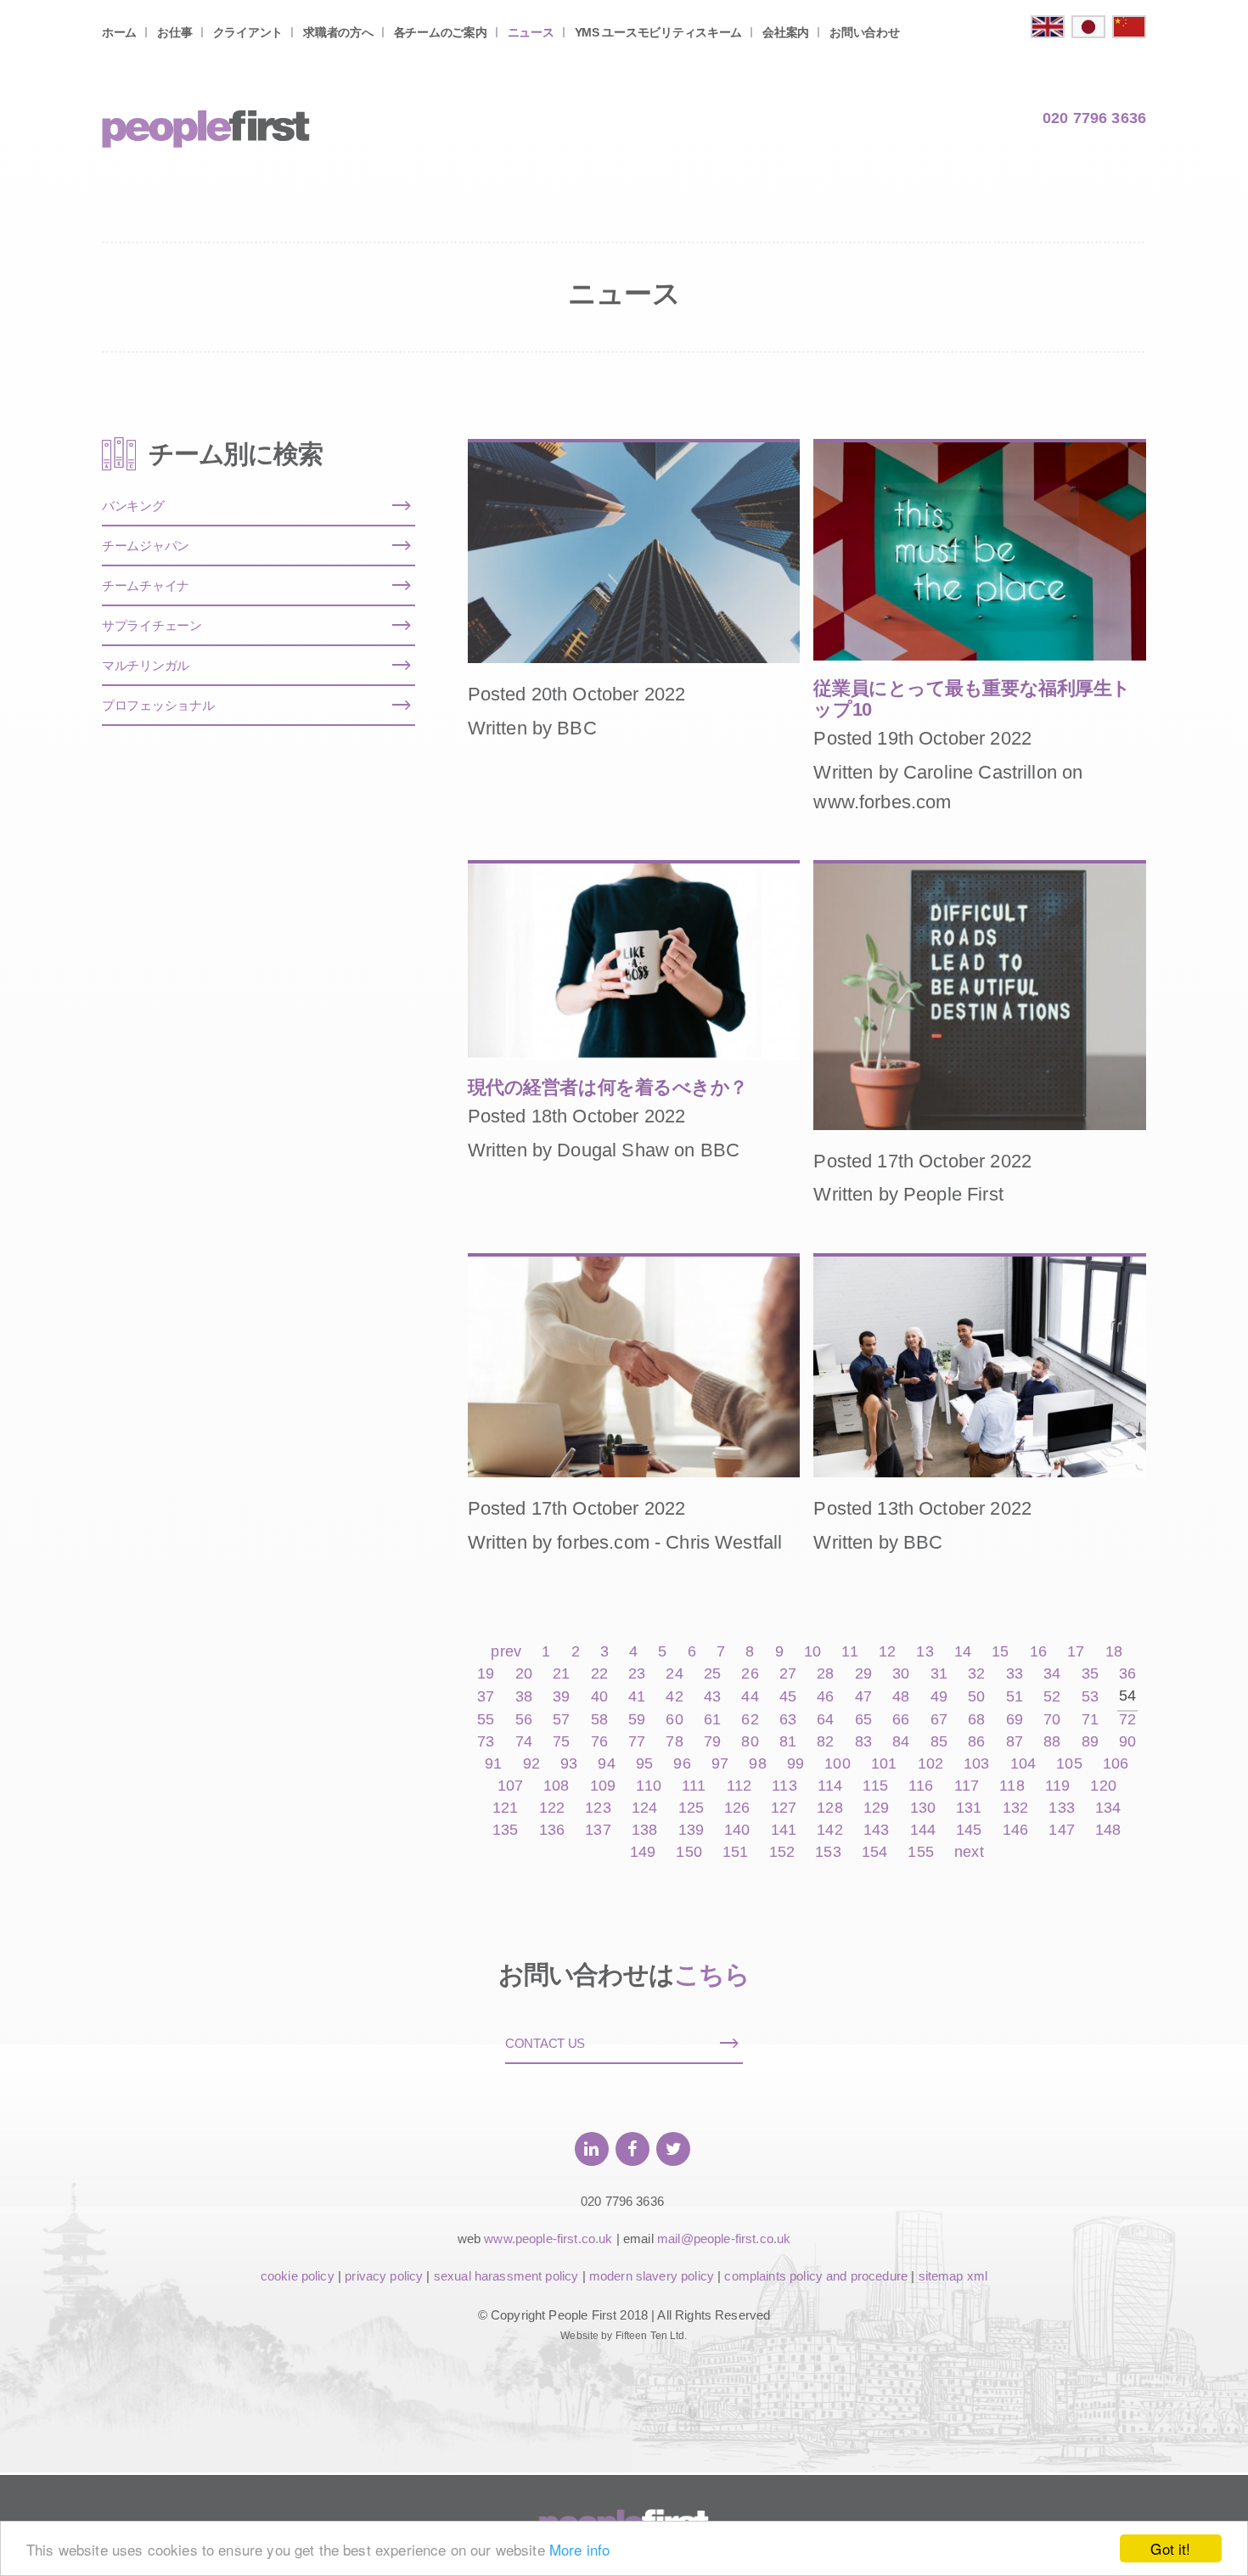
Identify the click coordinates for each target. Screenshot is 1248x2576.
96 (682, 1764)
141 (784, 1830)
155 (920, 1852)
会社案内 (786, 32)
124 (644, 1808)
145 (969, 1830)
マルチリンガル (146, 665)
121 (505, 1808)
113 (784, 1786)
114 (830, 1786)
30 (901, 1674)
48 (901, 1697)
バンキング (133, 506)
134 (1108, 1808)
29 (863, 1674)
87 (1015, 1742)
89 (1090, 1742)
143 (876, 1830)
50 (976, 1697)
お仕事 (174, 32)
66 (901, 1720)
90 (1127, 1742)
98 (757, 1764)
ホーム (119, 32)
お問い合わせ (864, 32)
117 (967, 1786)
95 (644, 1764)
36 (1127, 1674)
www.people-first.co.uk (548, 2239)
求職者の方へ (338, 32)
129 (876, 1808)
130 (923, 1808)
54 (1127, 1696)
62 (750, 1720)
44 (750, 1697)
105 (1069, 1764)
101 (884, 1764)
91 (493, 1764)
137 (598, 1830)
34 (1052, 1674)
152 (782, 1852)
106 (1116, 1764)
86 (976, 1742)
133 (1061, 1808)
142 (829, 1830)
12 (887, 1652)
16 (1038, 1652)
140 (737, 1830)
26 (750, 1674)
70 (1052, 1720)
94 (606, 1764)
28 (825, 1674)
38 (524, 1697)
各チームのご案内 (441, 32)
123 (598, 1808)
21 (561, 1674)
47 (863, 1697)
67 (939, 1720)
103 (976, 1764)
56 (524, 1720)
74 (524, 1742)
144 (923, 1830)
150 (689, 1852)
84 (901, 1742)
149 (643, 1852)
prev (506, 1652)
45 (788, 1697)
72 (1127, 1720)
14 (963, 1652)
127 (784, 1808)
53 (1090, 1697)
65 (863, 1720)
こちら (712, 1974)
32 (976, 1674)
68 (976, 1720)
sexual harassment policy (506, 2276)
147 (1061, 1830)
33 (1015, 1674)
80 (750, 1742)
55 (486, 1720)
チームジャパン (146, 546)
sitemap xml (953, 2276)
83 (863, 1742)
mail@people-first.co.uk (724, 2239)
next (969, 1852)
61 (712, 1720)
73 (486, 1742)
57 (561, 1720)
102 (930, 1764)
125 (691, 1808)
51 (1015, 1697)
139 (691, 1830)
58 (599, 1720)
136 (552, 1830)
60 (674, 1720)
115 (875, 1786)
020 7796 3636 (1094, 118)
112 (739, 1786)
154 (874, 1852)
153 (828, 1852)
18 (1114, 1652)
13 (925, 1652)
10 (812, 1652)
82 (825, 1742)
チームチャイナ (146, 585)
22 (599, 1674)
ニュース (531, 32)
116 (921, 1786)
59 (637, 1720)
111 (694, 1786)
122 (552, 1808)
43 (712, 1697)
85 (939, 1742)
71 (1090, 1720)
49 (939, 1697)
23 (637, 1674)
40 (599, 1697)
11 (849, 1652)
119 (1057, 1786)
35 (1090, 1674)
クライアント (248, 32)
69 (1015, 1720)
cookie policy (298, 2276)
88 (1052, 1742)
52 (1052, 1697)
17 (1076, 1652)
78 (674, 1742)
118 (1012, 1786)
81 (788, 1742)
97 (720, 1764)
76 (599, 1742)
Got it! (1170, 2548)
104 (1023, 1764)
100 (837, 1764)
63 (788, 1720)
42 (674, 1697)
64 (825, 1720)
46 (825, 1697)
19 (486, 1674)
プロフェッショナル (158, 705)
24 (674, 1674)
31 (939, 1674)
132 (1015, 1808)
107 (510, 1786)
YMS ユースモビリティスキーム (659, 32)
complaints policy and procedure (816, 2276)
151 (735, 1852)
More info (579, 2549)
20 (524, 1674)
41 (637, 1697)
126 (737, 1808)
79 (712, 1742)
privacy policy (384, 2276)
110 (648, 1786)
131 (969, 1808)
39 (561, 1697)
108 (556, 1786)
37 (486, 1697)
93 (569, 1764)
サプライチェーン (152, 625)
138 (644, 1830)
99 (795, 1764)
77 (637, 1742)
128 (829, 1808)
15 (1000, 1652)
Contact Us (545, 2043)
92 (531, 1764)
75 (561, 1742)
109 (603, 1786)
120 (1103, 1786)
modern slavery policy (652, 2276)
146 (1015, 1830)
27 (788, 1674)
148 (1108, 1830)
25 (712, 1674)
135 (505, 1830)
